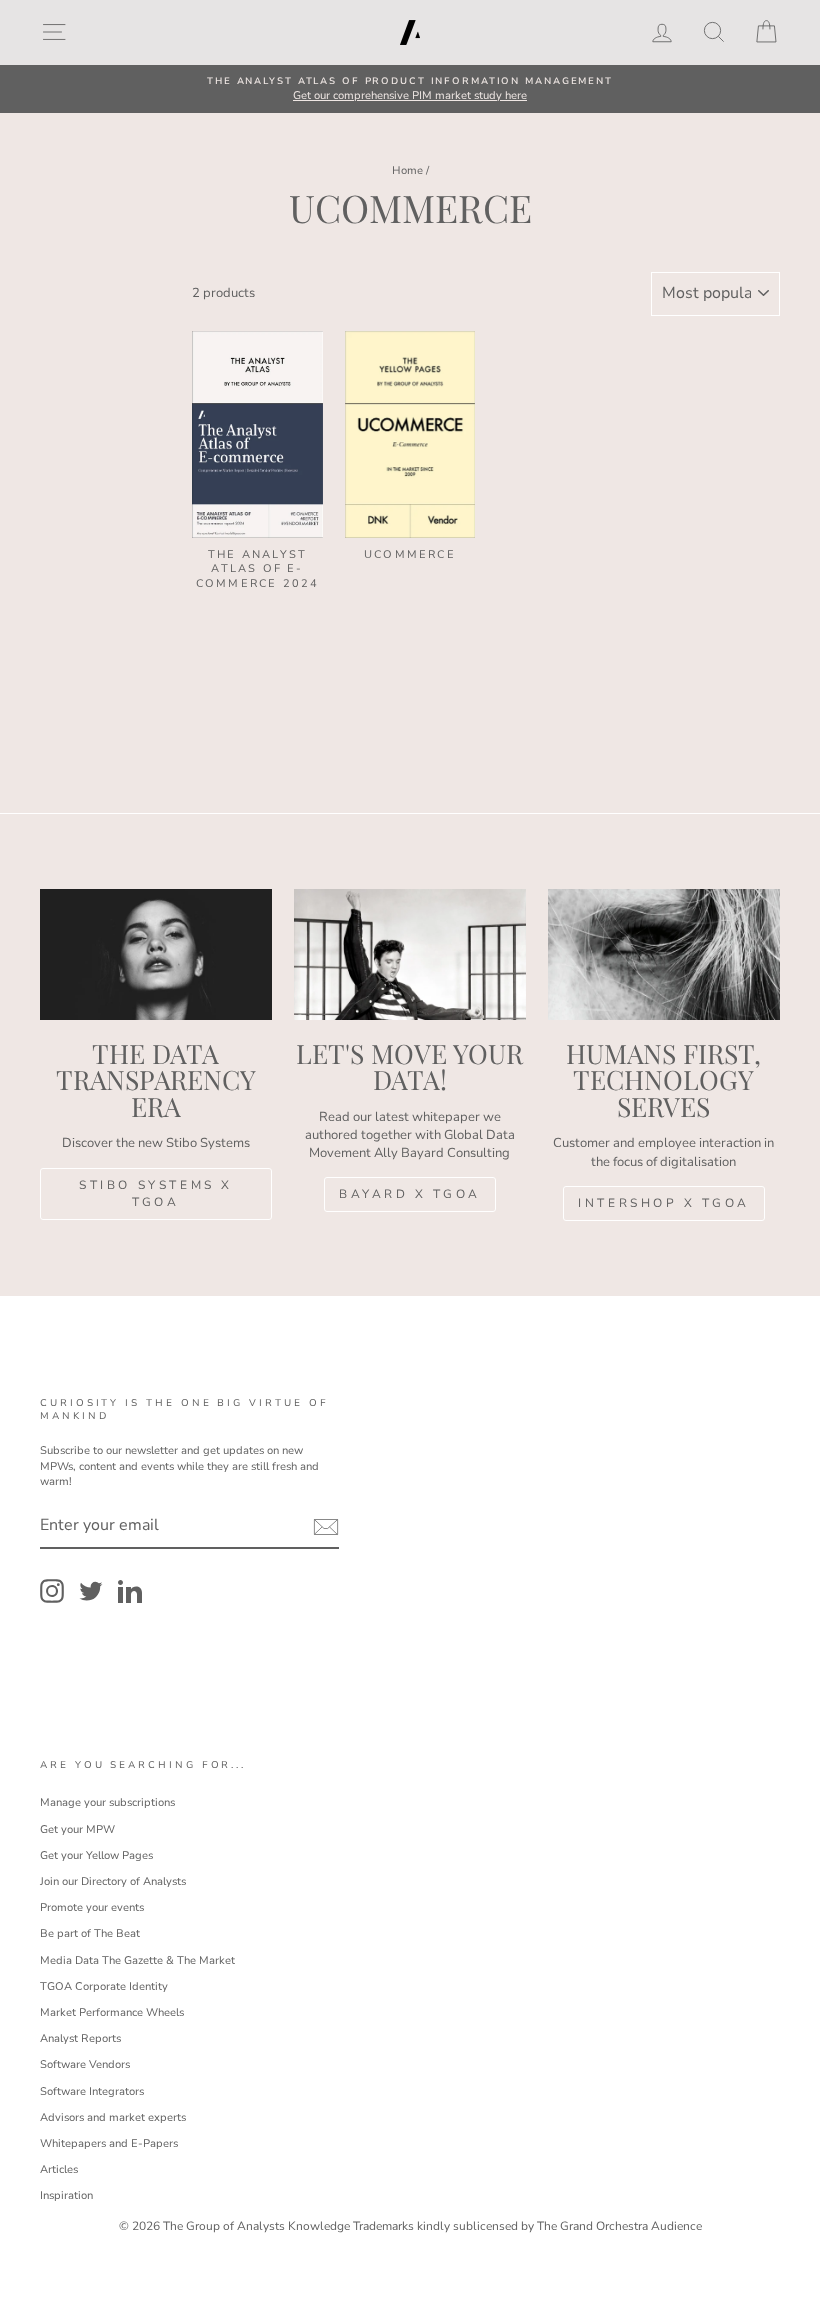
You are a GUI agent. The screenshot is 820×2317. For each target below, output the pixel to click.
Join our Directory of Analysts (113, 1881)
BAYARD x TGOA (410, 1194)
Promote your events (92, 1907)
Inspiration (66, 2195)
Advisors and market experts (113, 2117)
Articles (59, 2169)
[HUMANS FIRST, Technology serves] (664, 954)
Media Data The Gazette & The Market (137, 1960)
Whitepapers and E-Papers (109, 2143)
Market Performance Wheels (112, 2012)
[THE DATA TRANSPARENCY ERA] (156, 954)
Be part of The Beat (90, 1933)
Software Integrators (92, 2091)
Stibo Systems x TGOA (156, 1193)
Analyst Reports (80, 2038)
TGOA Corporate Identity (104, 1986)
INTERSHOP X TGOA (664, 1203)
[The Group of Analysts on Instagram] (52, 1591)
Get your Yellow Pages (96, 1855)
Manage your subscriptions (107, 1802)
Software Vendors (85, 2064)
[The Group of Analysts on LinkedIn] (130, 1591)
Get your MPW (77, 1829)
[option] (410, 89)
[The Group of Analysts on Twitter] (91, 1591)
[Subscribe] (326, 1527)
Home (407, 170)
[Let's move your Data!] (410, 954)
